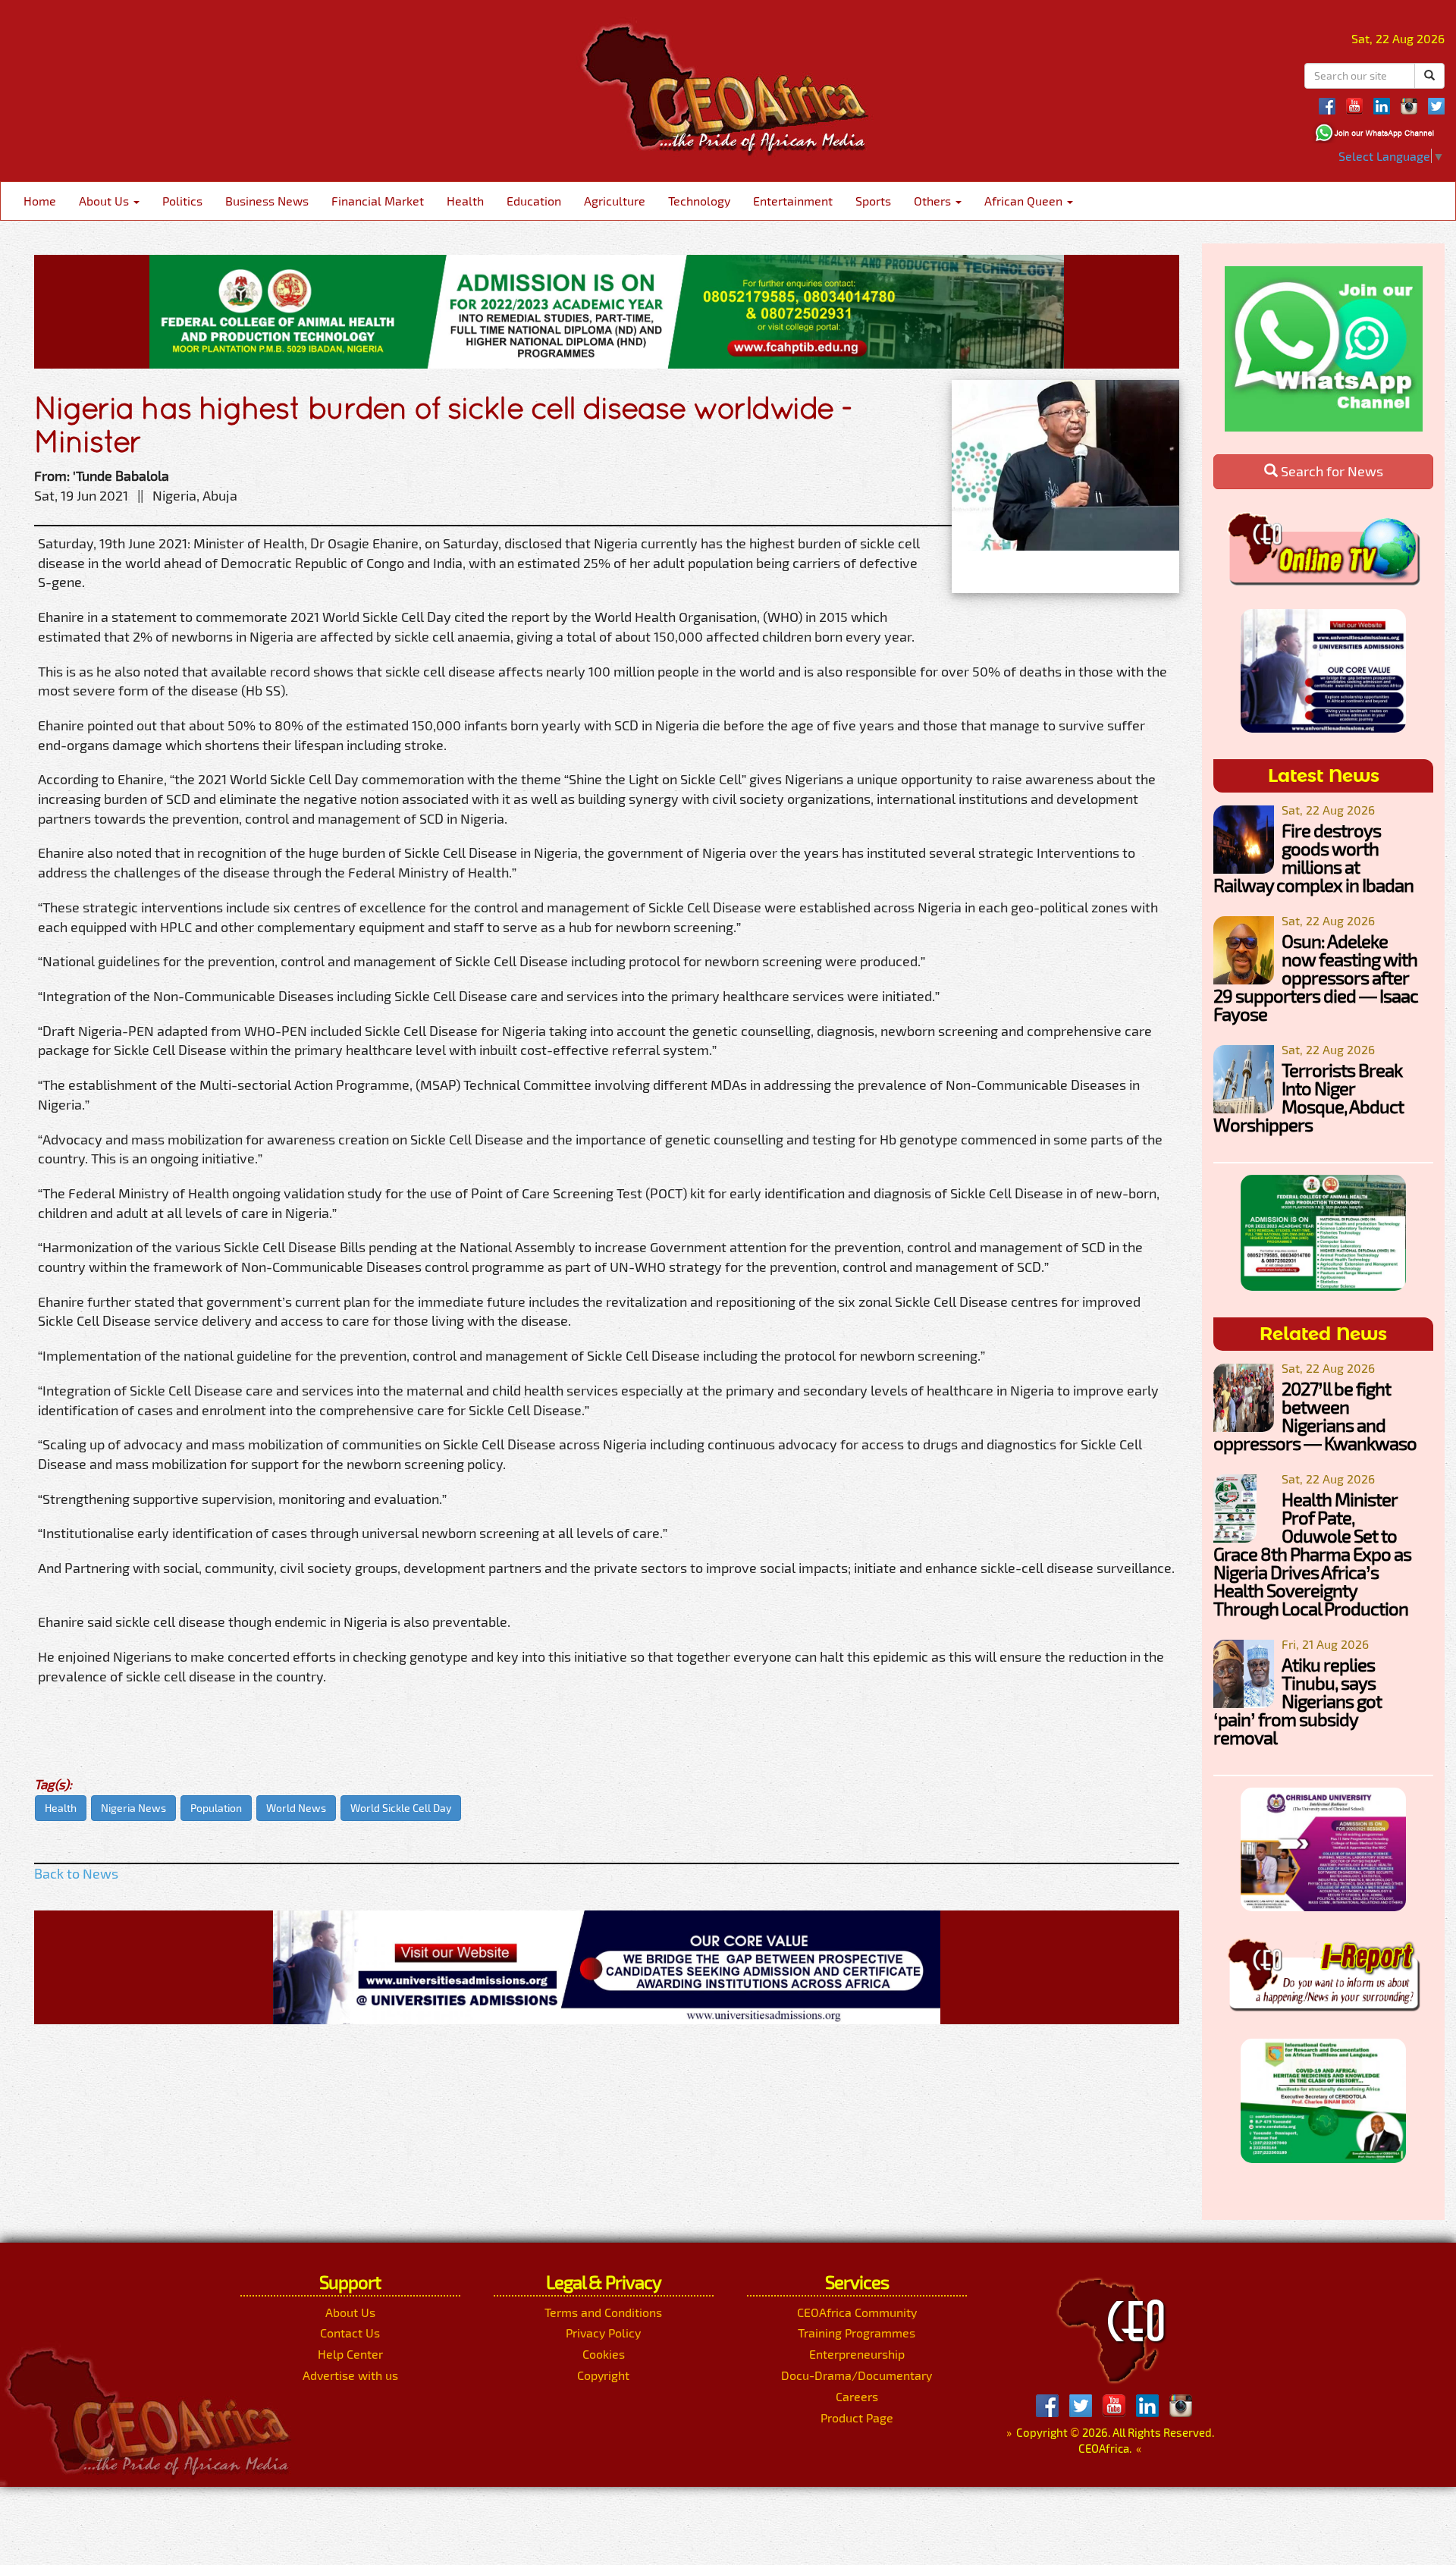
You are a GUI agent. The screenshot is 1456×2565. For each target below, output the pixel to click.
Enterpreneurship (857, 2354)
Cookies (604, 2354)
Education (534, 201)
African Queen (1025, 201)
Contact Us (350, 2333)
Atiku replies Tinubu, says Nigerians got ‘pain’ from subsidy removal (1298, 1701)
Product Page (857, 2417)
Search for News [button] (1330, 471)
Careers (857, 2396)
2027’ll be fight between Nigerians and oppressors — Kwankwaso (1315, 1416)
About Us (105, 201)
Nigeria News (133, 1808)
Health (465, 201)
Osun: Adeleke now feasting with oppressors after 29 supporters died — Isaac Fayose (1316, 977)
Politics (182, 201)
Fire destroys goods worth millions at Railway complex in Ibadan (1313, 857)
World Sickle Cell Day (401, 1808)
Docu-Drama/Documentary (857, 2375)
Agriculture (615, 201)
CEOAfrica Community (857, 2312)
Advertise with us (350, 2375)
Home (40, 201)
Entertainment (793, 201)
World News (296, 1808)
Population (216, 1808)
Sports (873, 201)
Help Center (350, 2354)
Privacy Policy (603, 2333)
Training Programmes (857, 2333)
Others (934, 201)
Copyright (603, 2375)
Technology (699, 201)
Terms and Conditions (603, 2312)
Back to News (76, 1873)
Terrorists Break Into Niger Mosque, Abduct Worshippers (1309, 1097)
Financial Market (378, 201)
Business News (267, 201)
